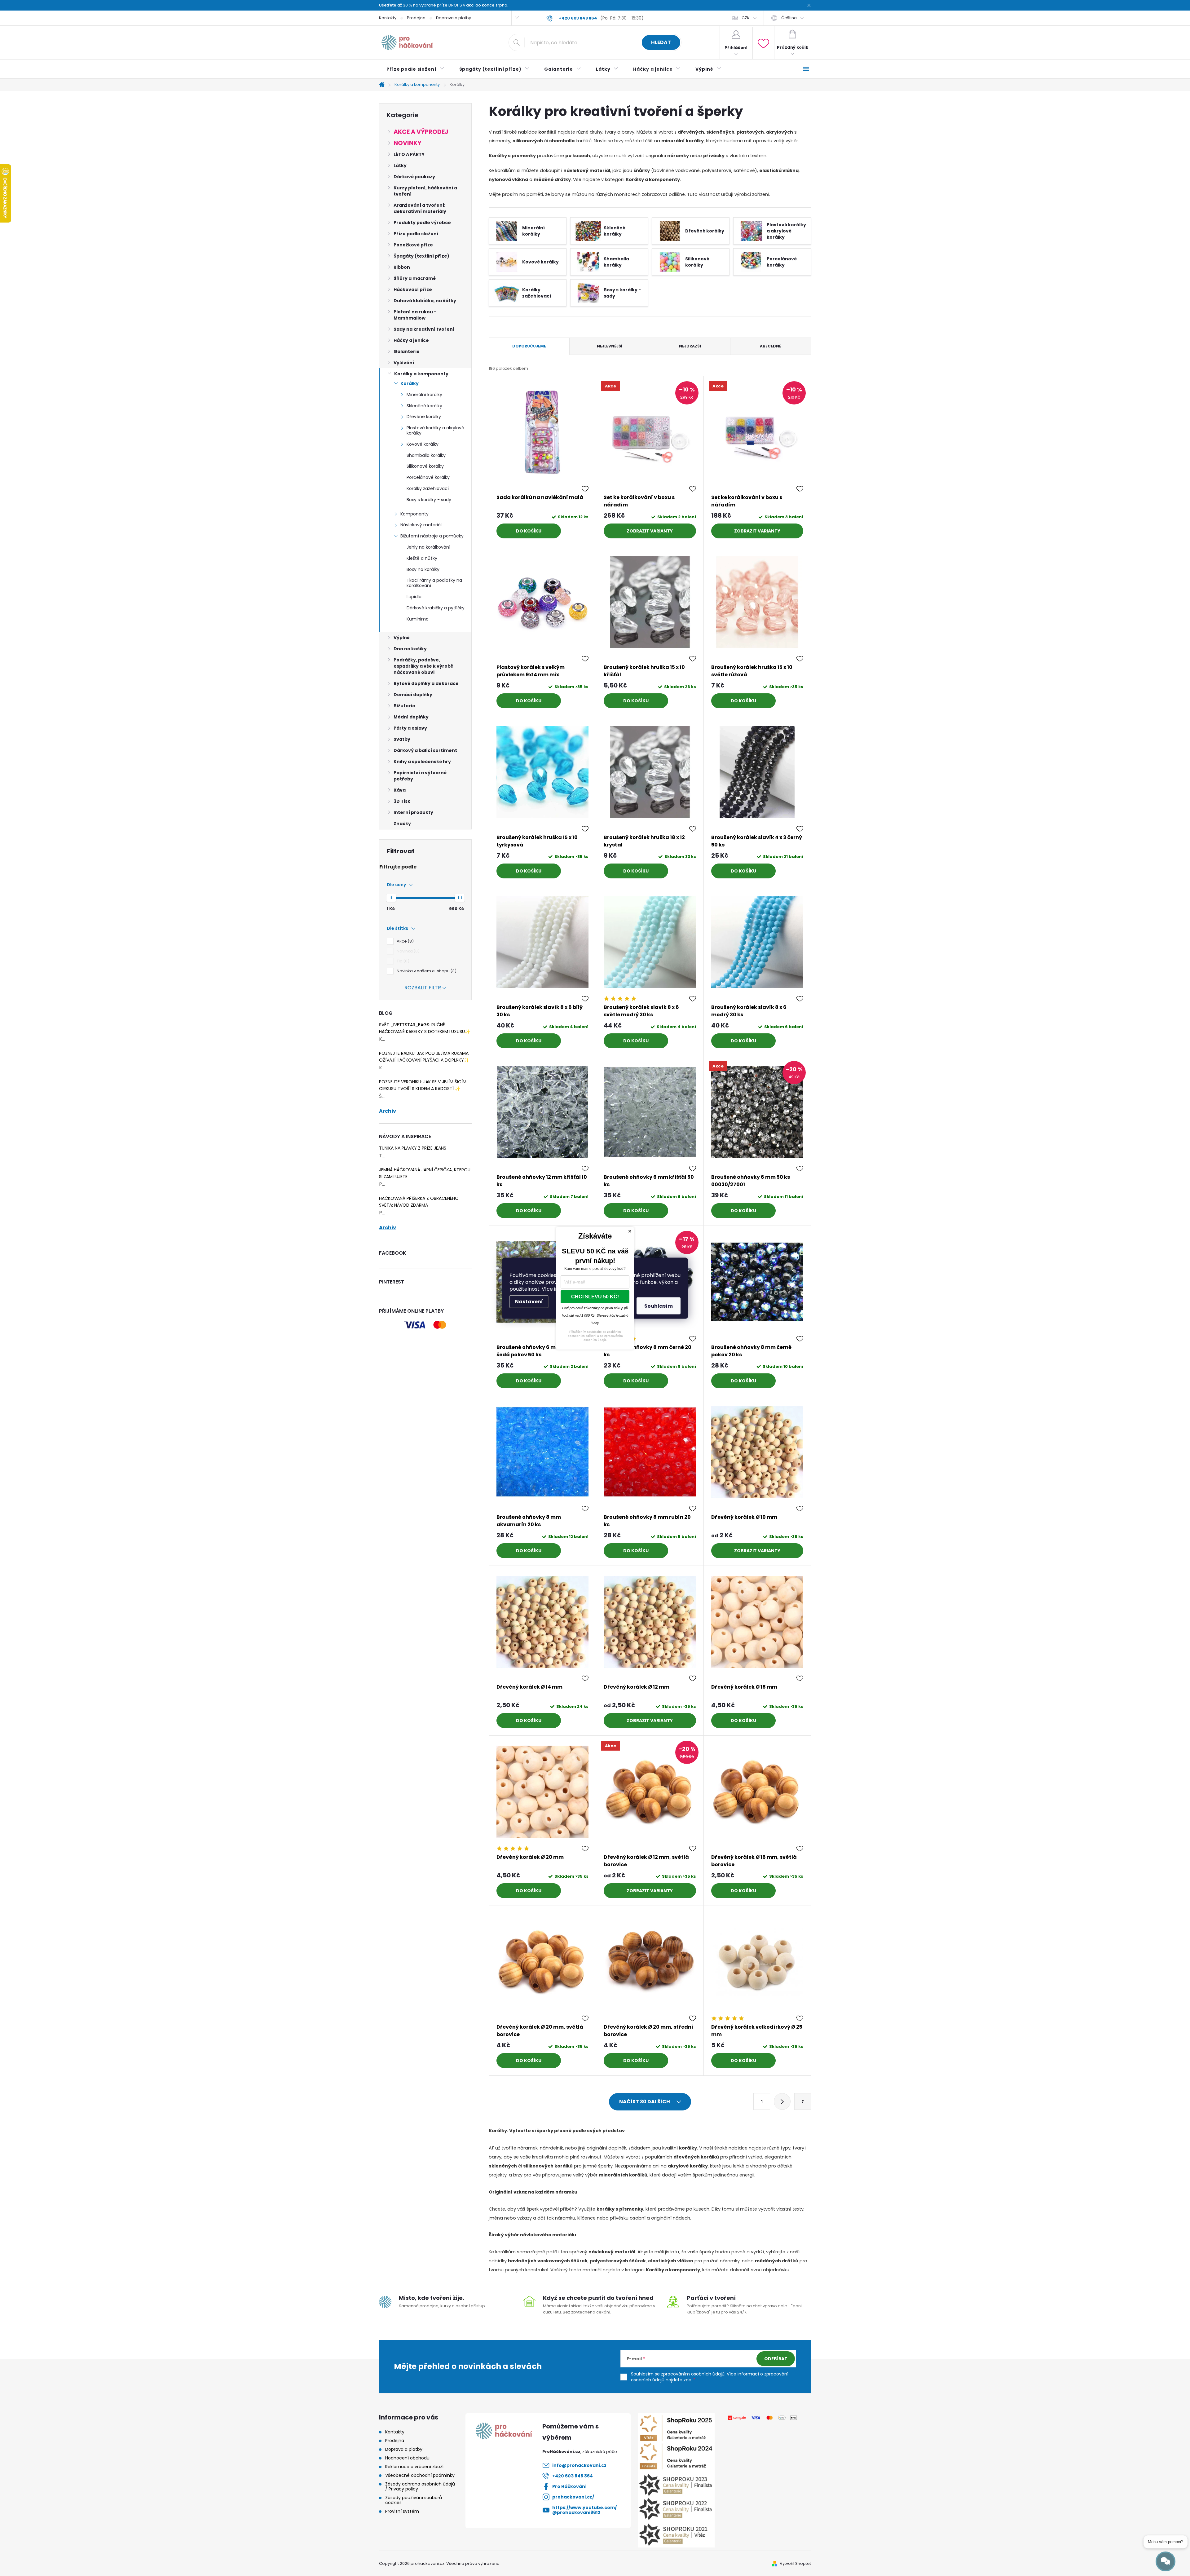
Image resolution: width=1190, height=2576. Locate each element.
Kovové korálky (423, 444)
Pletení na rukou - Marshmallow (415, 315)
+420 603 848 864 (573, 2476)
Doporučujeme (529, 346)
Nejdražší (690, 346)
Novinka (407, 951)
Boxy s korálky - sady (429, 500)
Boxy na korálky (423, 569)
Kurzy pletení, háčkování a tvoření (425, 191)
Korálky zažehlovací (428, 488)
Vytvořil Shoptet (795, 2563)
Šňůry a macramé (415, 278)
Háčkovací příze (413, 289)
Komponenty (414, 514)
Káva (400, 790)
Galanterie (407, 351)
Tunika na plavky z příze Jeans (413, 1148)
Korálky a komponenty (421, 374)
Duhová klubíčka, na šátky (425, 301)
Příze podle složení (416, 234)
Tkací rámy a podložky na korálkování (434, 583)
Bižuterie (404, 706)
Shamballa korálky (426, 455)
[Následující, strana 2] (782, 2101)
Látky (400, 166)
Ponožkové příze (413, 245)
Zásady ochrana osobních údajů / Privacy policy (420, 2486)
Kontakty (388, 18)
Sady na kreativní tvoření (424, 329)
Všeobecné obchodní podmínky (420, 2475)
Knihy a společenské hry (422, 762)
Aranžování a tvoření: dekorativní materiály (420, 208)
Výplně (402, 638)
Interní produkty (413, 812)
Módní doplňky (411, 717)
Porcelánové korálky (428, 477)
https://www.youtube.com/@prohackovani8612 (584, 2510)
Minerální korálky (424, 395)
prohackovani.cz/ (573, 2497)
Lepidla (414, 597)
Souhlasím (659, 1306)
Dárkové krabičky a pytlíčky (436, 608)
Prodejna (416, 18)
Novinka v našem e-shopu (426, 971)
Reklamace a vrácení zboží (414, 2467)
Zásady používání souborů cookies (414, 2500)
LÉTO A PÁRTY (409, 154)
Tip (402, 961)
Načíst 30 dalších (645, 2102)
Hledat (661, 42)
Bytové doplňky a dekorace (426, 683)
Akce (404, 941)
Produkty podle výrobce (422, 223)
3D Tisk (402, 801)
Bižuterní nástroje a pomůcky (432, 536)
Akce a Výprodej (421, 132)
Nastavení (529, 1301)
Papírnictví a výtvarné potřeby (420, 776)
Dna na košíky (410, 649)
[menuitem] (415, 69)
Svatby (402, 739)
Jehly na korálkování (428, 547)
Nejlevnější (610, 346)
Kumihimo (418, 619)
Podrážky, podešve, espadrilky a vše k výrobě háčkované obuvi (423, 666)
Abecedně (771, 346)
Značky (402, 824)
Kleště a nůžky (422, 558)
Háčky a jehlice (411, 340)
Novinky (408, 143)
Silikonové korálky (425, 466)
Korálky (410, 383)
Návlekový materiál (421, 525)
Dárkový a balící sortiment (425, 750)
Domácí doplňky (413, 695)
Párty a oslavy (410, 728)
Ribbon (402, 267)
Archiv (388, 1111)
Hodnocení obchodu (407, 2458)
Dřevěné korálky (424, 417)
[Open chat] (1166, 2561)
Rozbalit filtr (423, 988)
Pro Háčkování (569, 2486)
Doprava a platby (454, 18)
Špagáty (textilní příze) (421, 256)
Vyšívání (404, 363)
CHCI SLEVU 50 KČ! (595, 1297)
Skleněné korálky (424, 406)
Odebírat (776, 2359)
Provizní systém (402, 2511)
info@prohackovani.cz (579, 2465)
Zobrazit (638, 531)
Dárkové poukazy (414, 177)
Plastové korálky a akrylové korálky (435, 430)
